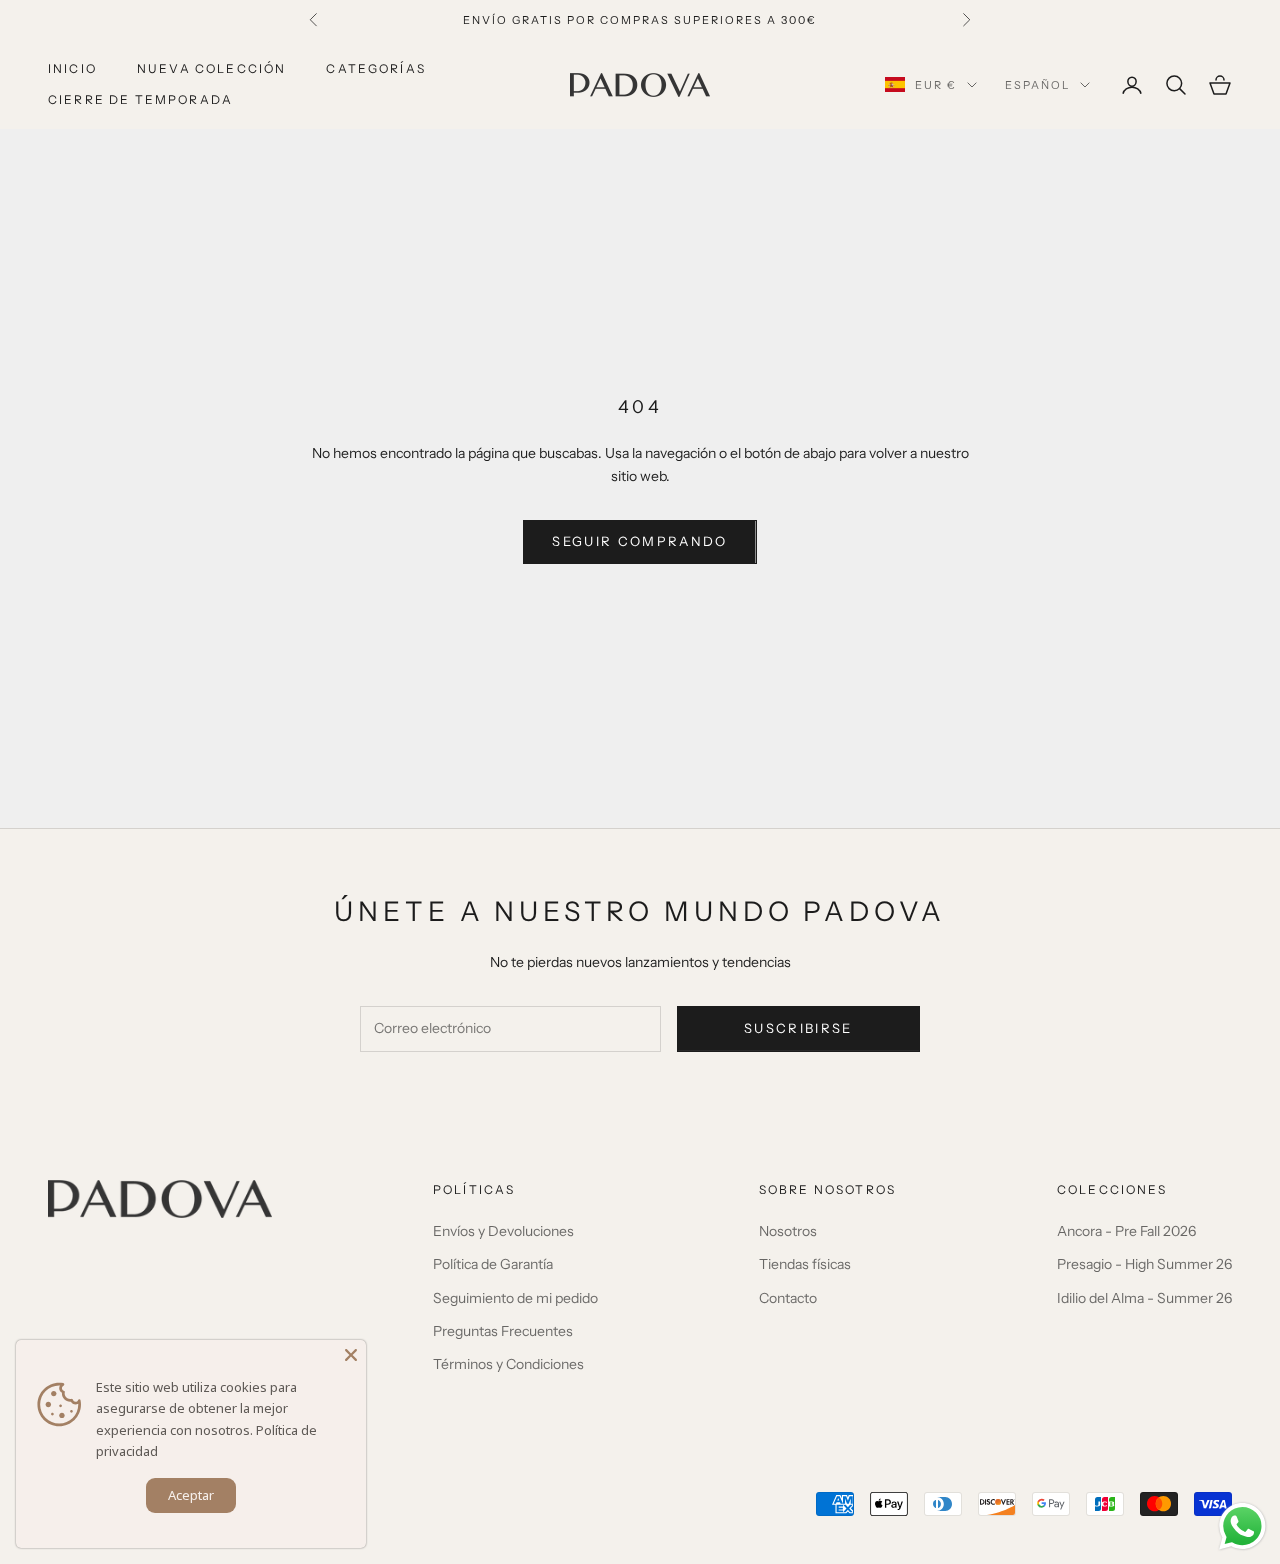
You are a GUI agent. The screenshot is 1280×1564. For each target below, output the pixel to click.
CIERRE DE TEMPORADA (140, 99)
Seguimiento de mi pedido (515, 1298)
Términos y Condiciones (508, 1364)
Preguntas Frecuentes (503, 1331)
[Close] (351, 1355)
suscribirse (798, 1028)
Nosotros (788, 1231)
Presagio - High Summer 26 (1144, 1264)
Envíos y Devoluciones (503, 1231)
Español (1037, 85)
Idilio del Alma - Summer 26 (1144, 1298)
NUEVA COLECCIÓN (211, 68)
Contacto (788, 1298)
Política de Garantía (493, 1264)
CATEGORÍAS (376, 68)
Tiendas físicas (805, 1264)
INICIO (72, 68)
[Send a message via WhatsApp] (1242, 1526)
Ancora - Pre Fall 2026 (1126, 1231)
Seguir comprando (639, 541)
